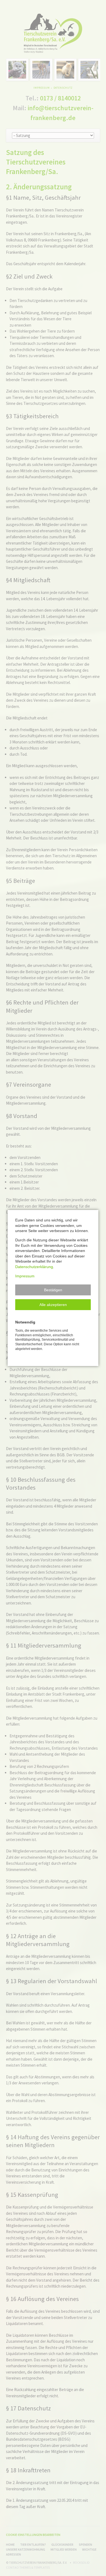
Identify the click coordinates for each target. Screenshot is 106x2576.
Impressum (25, 1276)
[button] (53, 1290)
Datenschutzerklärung (34, 1267)
